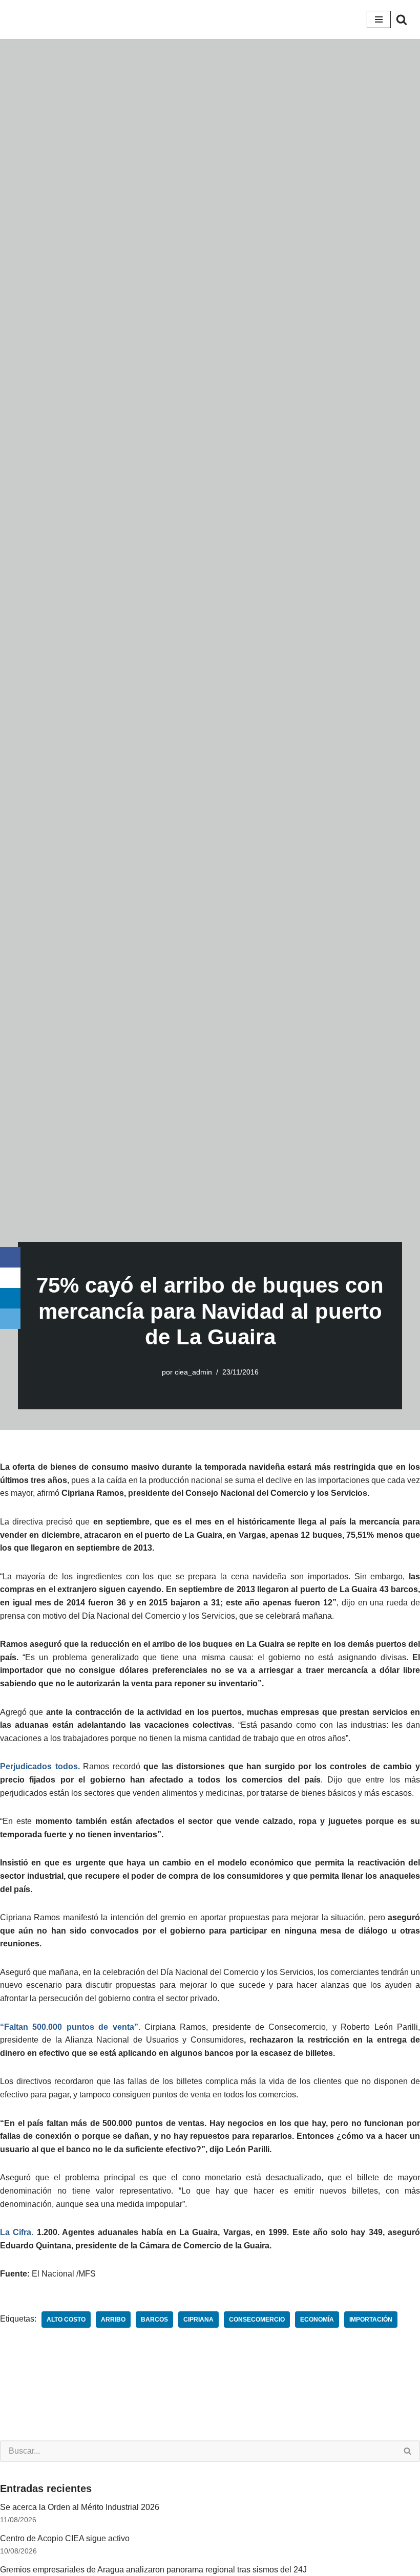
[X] (10, 1278)
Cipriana (198, 2320)
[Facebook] (10, 1257)
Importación (371, 2320)
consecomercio (257, 2320)
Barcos (154, 2320)
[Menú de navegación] (379, 19)
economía (317, 2320)
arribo (113, 2320)
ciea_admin (193, 1372)
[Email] (10, 1319)
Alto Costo (66, 2320)
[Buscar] (402, 19)
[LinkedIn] (10, 1298)
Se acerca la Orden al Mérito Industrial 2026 (80, 2507)
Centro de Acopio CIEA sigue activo (65, 2538)
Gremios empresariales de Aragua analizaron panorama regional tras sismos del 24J (153, 2570)
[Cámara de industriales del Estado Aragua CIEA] (20, 19)
